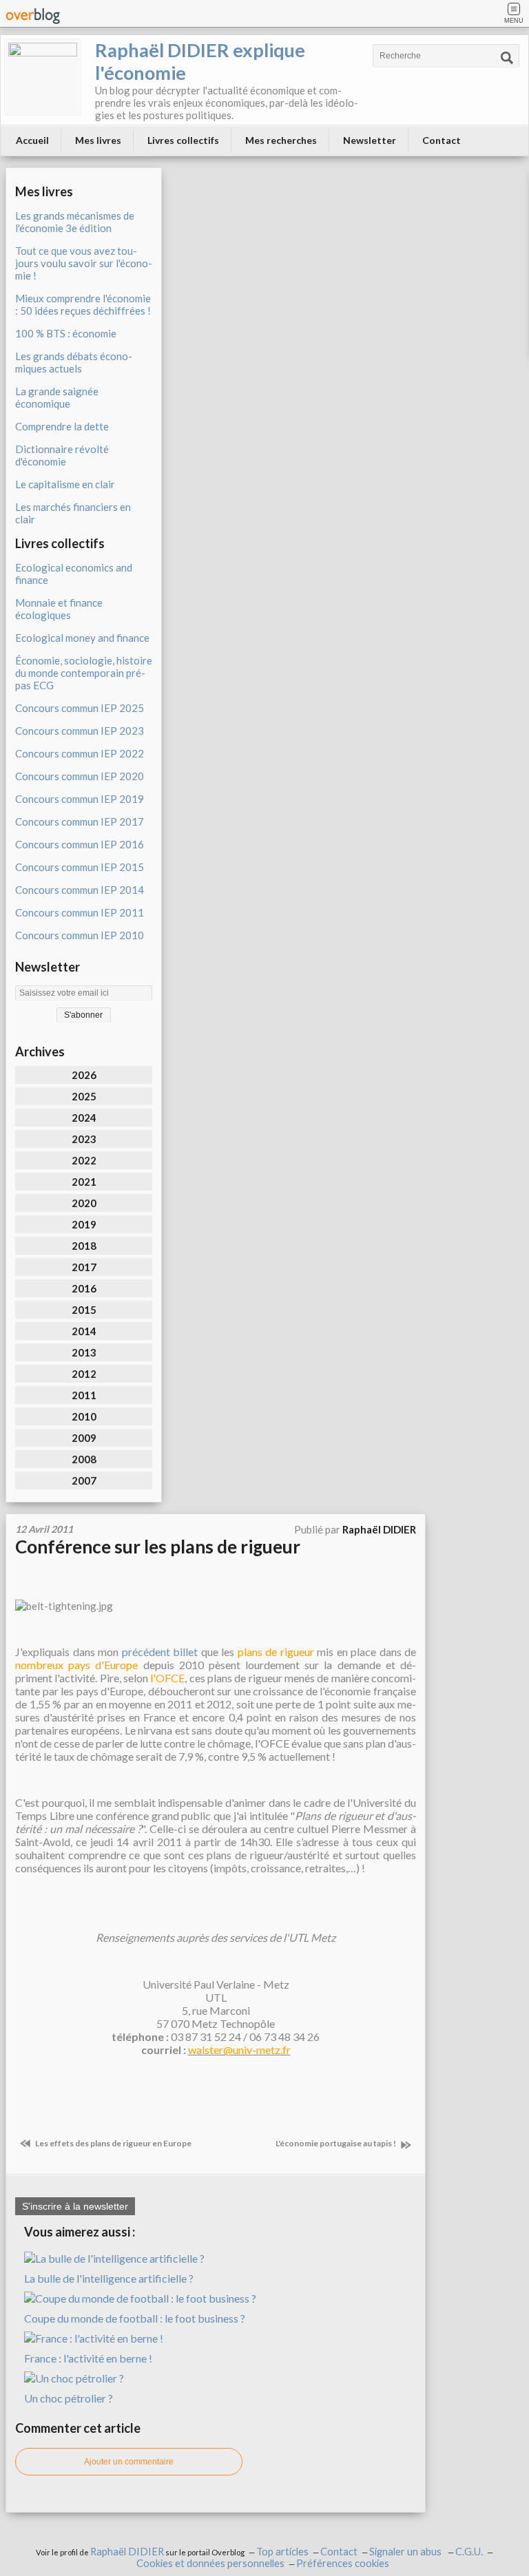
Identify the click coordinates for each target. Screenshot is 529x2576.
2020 (84, 1203)
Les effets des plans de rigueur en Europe (113, 2143)
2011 (84, 1395)
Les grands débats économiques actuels (74, 362)
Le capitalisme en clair (65, 484)
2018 (84, 1246)
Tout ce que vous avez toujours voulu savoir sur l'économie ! (84, 263)
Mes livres (98, 140)
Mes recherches (281, 140)
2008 (84, 1459)
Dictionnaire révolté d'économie (62, 455)
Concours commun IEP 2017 (80, 821)
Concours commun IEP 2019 (80, 799)
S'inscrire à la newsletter (75, 2206)
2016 (84, 1288)
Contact (442, 140)
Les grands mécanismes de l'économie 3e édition (75, 222)
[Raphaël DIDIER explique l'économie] (43, 77)
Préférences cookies (343, 2563)
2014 (84, 1331)
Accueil (32, 140)
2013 (84, 1352)
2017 (84, 1267)
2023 (84, 1139)
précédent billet (160, 1652)
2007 (84, 1480)
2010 (84, 1416)
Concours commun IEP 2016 (80, 844)
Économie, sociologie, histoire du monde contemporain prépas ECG (84, 673)
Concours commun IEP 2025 (80, 708)
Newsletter (370, 140)
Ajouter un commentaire (129, 2462)
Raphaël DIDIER (127, 2552)
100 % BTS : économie (66, 333)
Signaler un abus (406, 2552)
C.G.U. (469, 2552)
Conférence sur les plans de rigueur (158, 1547)
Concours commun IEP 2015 (80, 867)
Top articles (282, 2552)
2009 (84, 1438)
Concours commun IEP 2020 (80, 776)
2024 (84, 1118)
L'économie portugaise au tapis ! (336, 2143)
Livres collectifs (183, 140)
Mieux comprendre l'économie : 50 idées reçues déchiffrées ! (83, 304)
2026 (84, 1075)
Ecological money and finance (82, 638)
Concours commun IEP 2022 (80, 753)
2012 (84, 1374)
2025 (84, 1096)
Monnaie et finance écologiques (59, 609)
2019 (84, 1224)
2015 (84, 1310)
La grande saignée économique (57, 397)
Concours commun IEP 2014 (80, 890)
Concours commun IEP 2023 (80, 731)
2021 (84, 1182)
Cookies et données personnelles (210, 2563)
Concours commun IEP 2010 (80, 935)
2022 (84, 1160)
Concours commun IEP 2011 (80, 912)
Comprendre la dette (62, 426)
